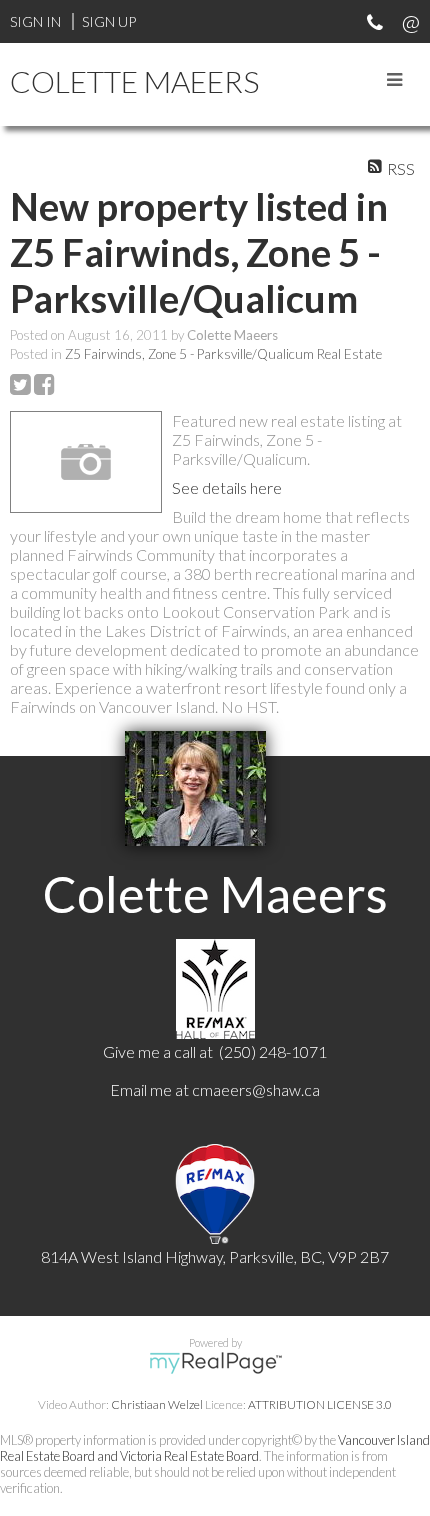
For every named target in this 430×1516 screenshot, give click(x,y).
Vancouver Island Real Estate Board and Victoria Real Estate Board (215, 1448)
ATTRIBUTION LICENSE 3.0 (320, 1404)
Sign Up (109, 21)
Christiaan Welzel (157, 1404)
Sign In (35, 21)
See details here (227, 487)
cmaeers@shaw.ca (256, 1089)
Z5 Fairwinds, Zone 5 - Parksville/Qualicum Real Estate (223, 354)
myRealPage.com (215, 1363)
